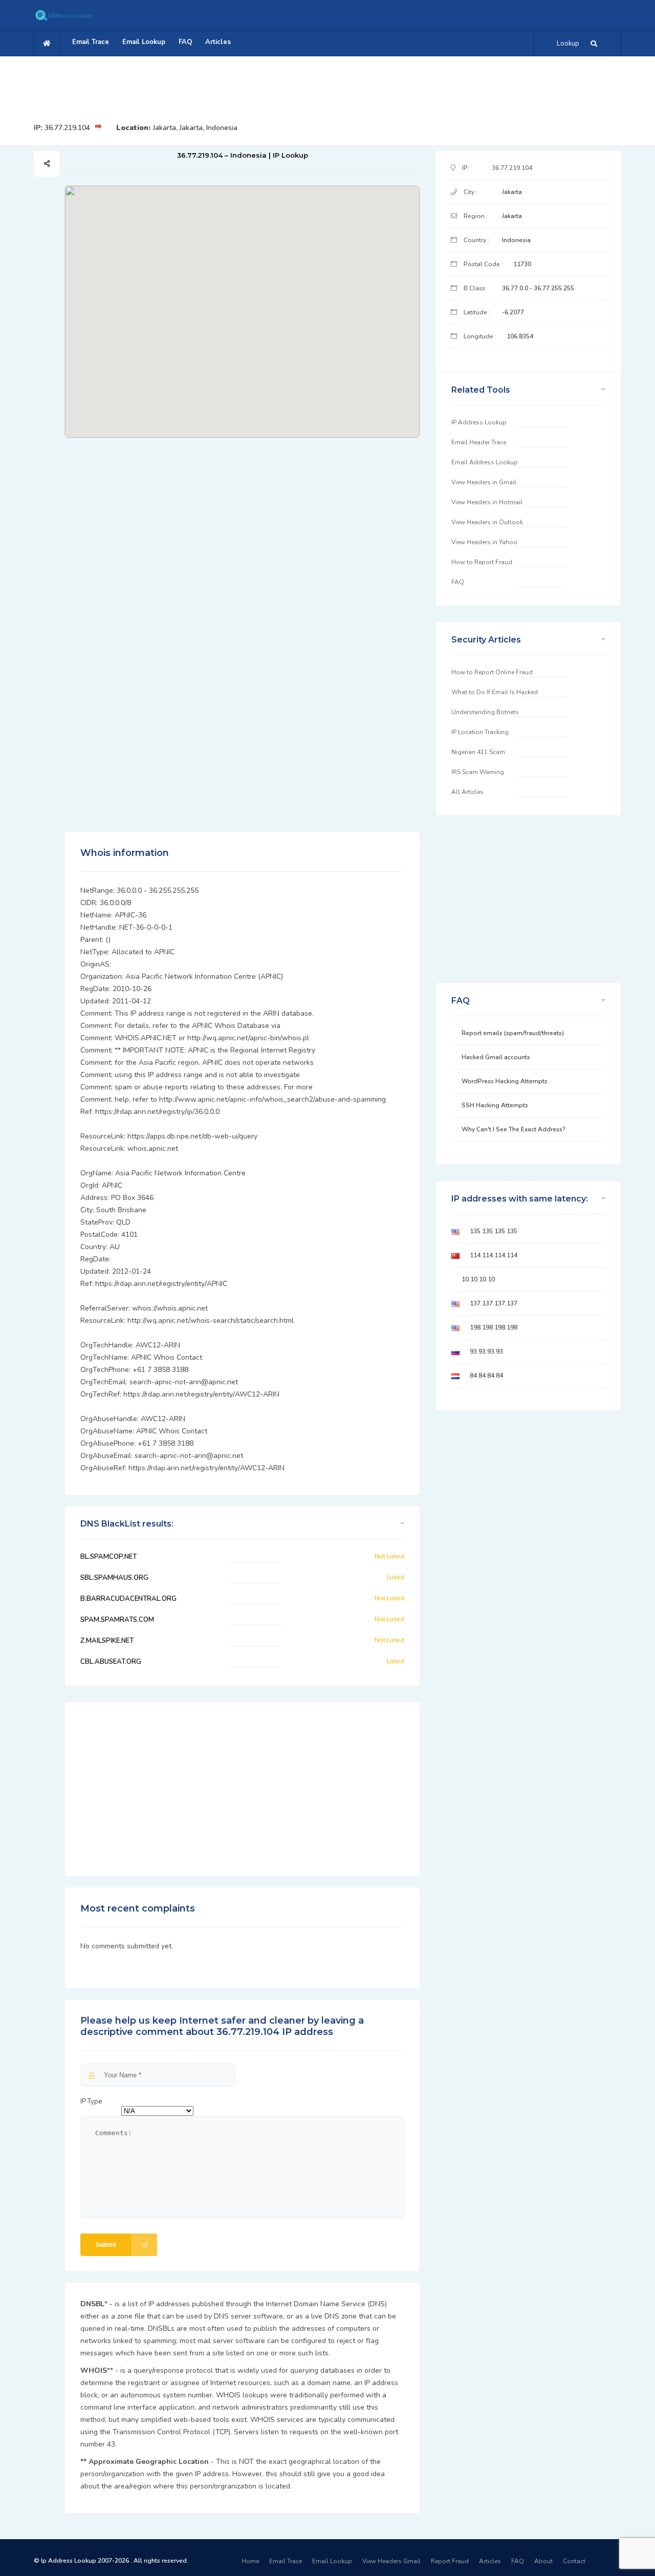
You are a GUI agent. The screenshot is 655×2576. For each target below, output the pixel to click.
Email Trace (91, 42)
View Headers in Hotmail (487, 502)
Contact (574, 2561)
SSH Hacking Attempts (495, 1105)
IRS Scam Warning (478, 772)
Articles (218, 42)
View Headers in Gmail (484, 482)
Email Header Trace (479, 442)
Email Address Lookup (485, 462)
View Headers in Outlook (487, 522)
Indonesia (516, 240)
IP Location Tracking (480, 732)
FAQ (185, 42)
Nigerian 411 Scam (478, 752)
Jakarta (512, 192)
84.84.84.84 (486, 1376)
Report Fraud (450, 2561)
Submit (106, 2245)
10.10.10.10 (478, 1279)
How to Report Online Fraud (492, 672)
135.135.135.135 (494, 1231)
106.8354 (520, 336)
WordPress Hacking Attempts (505, 1081)
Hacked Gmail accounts (496, 1057)
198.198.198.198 (494, 1327)
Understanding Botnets (485, 712)
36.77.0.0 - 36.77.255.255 (538, 288)
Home (250, 2561)
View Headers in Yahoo (484, 542)
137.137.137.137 (494, 1303)
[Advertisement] (327, 84)
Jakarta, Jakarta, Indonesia (195, 128)
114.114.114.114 (494, 1255)
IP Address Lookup (479, 422)
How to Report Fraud (482, 562)
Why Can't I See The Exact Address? (514, 1129)
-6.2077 (513, 312)
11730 (522, 264)
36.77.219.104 (67, 128)
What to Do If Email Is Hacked (495, 692)
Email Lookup (144, 42)
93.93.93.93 (486, 1351)
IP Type (91, 2101)
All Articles (467, 792)
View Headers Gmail (391, 2561)
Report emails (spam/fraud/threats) (513, 1033)
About (543, 2561)
